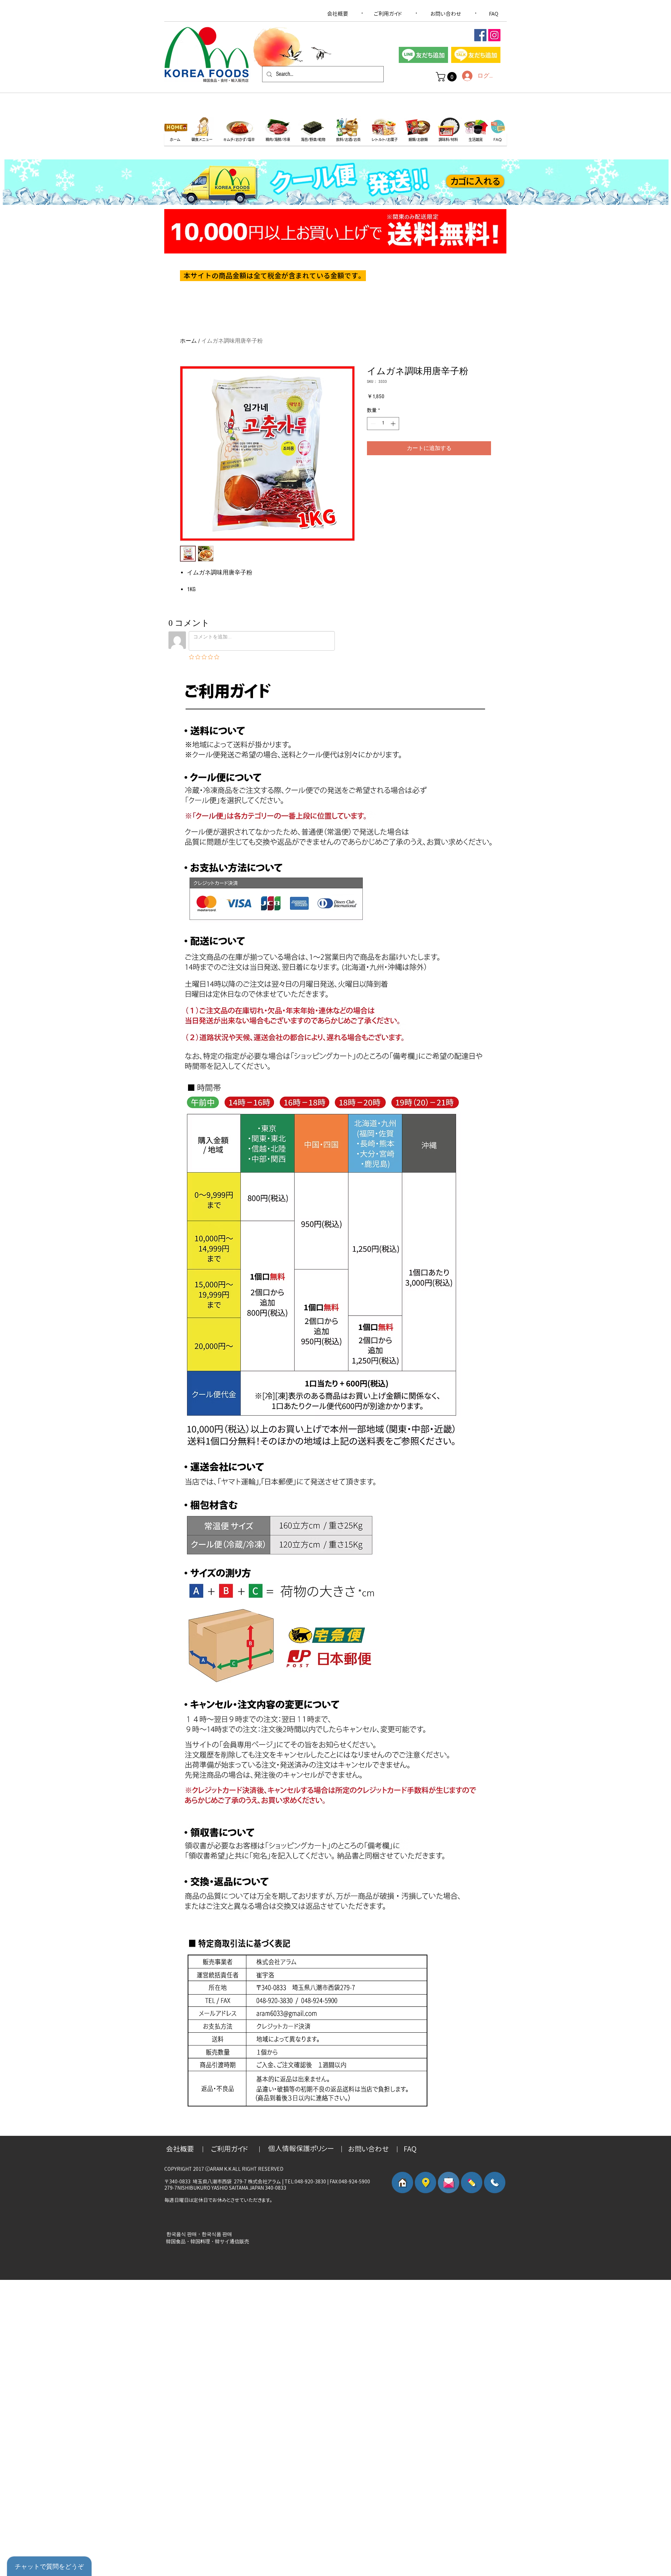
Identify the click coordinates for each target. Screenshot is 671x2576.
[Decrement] (372, 424)
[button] (447, 77)
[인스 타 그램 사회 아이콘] (494, 35)
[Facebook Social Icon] (480, 35)
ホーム (188, 341)
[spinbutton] (383, 424)
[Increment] (394, 424)
